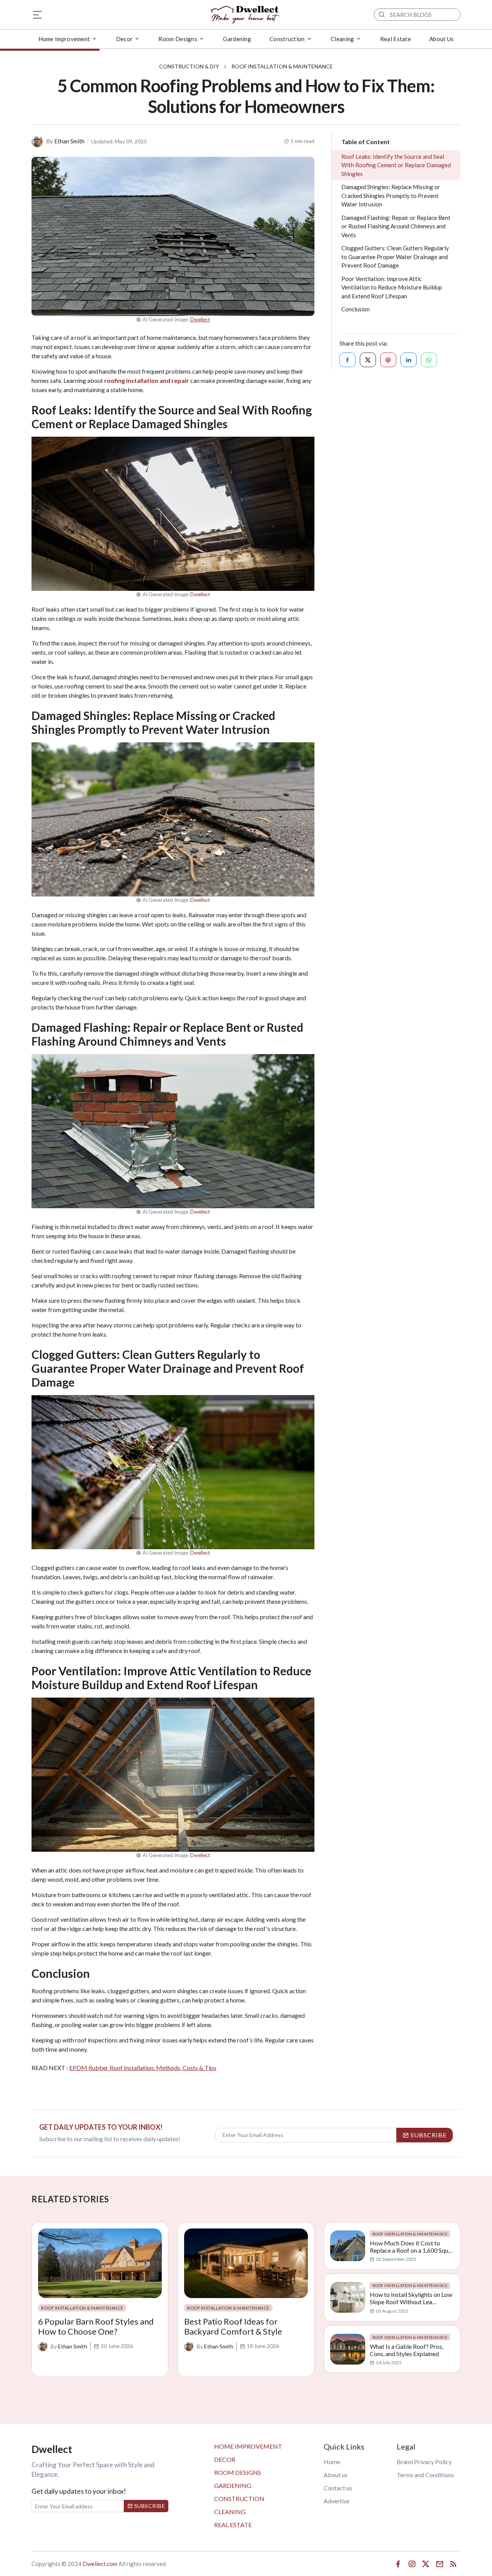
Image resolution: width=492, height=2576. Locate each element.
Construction (239, 2499)
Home (332, 2462)
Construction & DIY (189, 66)
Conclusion (356, 309)
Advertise (337, 2501)
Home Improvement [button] (64, 39)
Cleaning (230, 2512)
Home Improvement (248, 2446)
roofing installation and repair (147, 380)
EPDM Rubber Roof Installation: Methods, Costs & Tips (143, 2068)
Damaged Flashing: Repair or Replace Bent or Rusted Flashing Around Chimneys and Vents (396, 226)
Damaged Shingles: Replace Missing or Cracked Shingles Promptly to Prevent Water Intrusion (391, 195)
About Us (441, 39)
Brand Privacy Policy (424, 2462)
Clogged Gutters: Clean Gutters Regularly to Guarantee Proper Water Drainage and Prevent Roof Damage (395, 257)
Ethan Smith (69, 141)
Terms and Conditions (425, 2475)
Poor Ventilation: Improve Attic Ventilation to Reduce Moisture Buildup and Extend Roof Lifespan (392, 287)
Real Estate (396, 39)
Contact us (338, 2488)
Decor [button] (125, 39)
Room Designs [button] (178, 39)
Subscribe (149, 2506)
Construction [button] (287, 39)
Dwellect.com (100, 2564)
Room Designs (238, 2472)
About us (336, 2475)
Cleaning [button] (342, 39)
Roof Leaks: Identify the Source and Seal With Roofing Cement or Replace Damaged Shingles (396, 165)
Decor (225, 2459)
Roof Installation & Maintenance (282, 66)
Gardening (237, 39)
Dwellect (200, 319)
